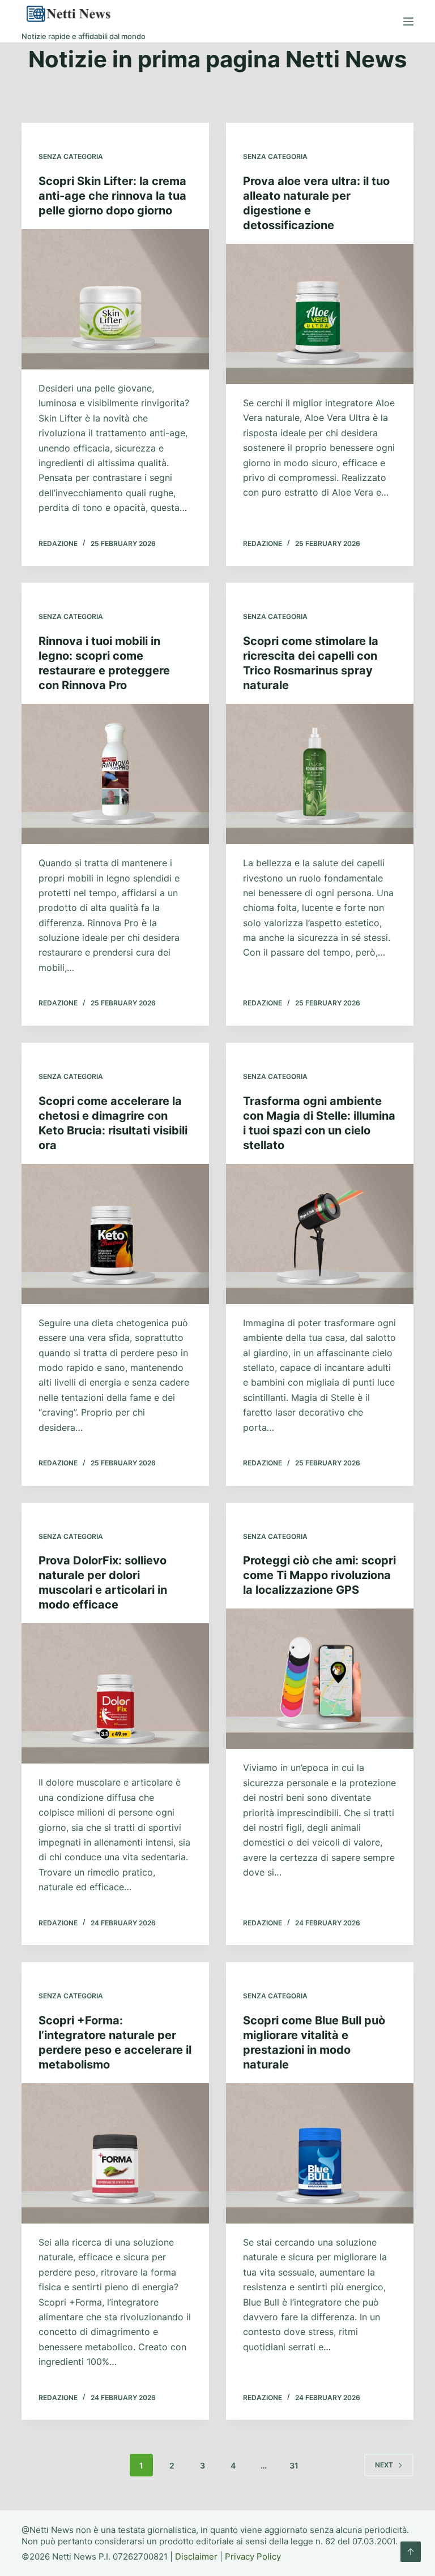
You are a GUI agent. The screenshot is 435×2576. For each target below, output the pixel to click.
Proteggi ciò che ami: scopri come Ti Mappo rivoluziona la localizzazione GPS (319, 1575)
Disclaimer (196, 2556)
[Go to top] (411, 2552)
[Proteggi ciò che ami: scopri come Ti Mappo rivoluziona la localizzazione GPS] (320, 1679)
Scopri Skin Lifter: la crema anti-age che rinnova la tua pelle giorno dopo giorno (112, 196)
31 (294, 2465)
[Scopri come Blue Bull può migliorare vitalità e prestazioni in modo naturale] (320, 2153)
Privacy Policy (253, 2556)
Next (384, 2465)
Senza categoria (71, 156)
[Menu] (408, 21)
